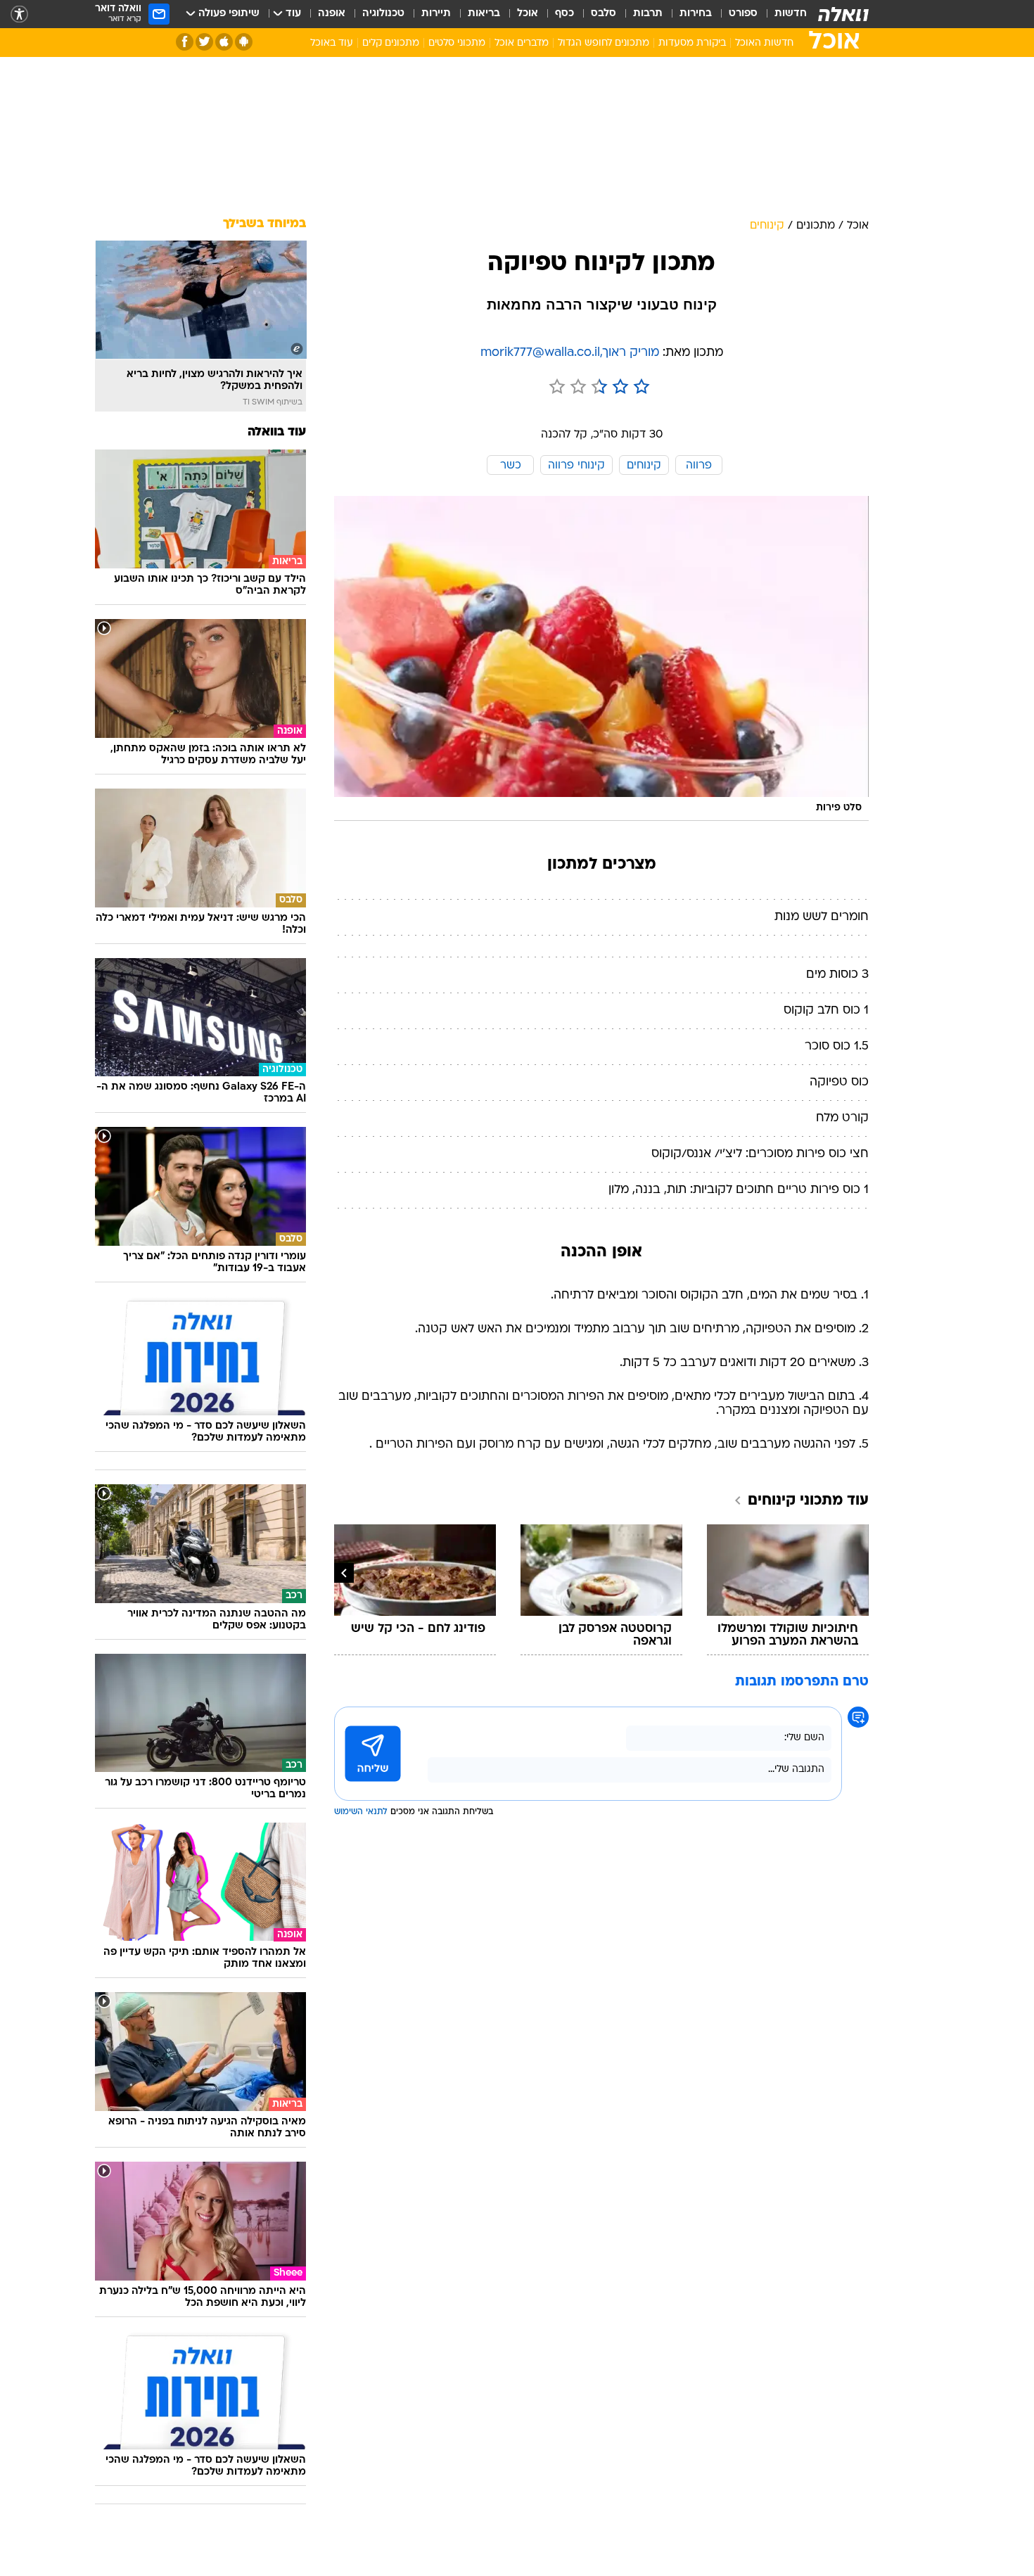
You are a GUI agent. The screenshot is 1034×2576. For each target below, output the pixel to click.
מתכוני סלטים (457, 43)
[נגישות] (19, 14)
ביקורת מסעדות (692, 43)
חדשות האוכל (764, 43)
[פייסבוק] (185, 42)
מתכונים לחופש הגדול (604, 43)
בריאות (484, 14)
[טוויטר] (204, 42)
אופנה (332, 14)
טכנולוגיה (383, 14)
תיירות (436, 14)
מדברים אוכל (522, 43)
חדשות (791, 14)
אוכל (528, 14)
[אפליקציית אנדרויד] (244, 42)
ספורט (743, 14)
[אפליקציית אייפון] (224, 42)
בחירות (696, 14)
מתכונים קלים (391, 43)
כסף (564, 14)
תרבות (648, 14)
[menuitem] (782, 14)
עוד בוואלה (277, 432)
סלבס (604, 14)
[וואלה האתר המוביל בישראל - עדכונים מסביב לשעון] (843, 14)
